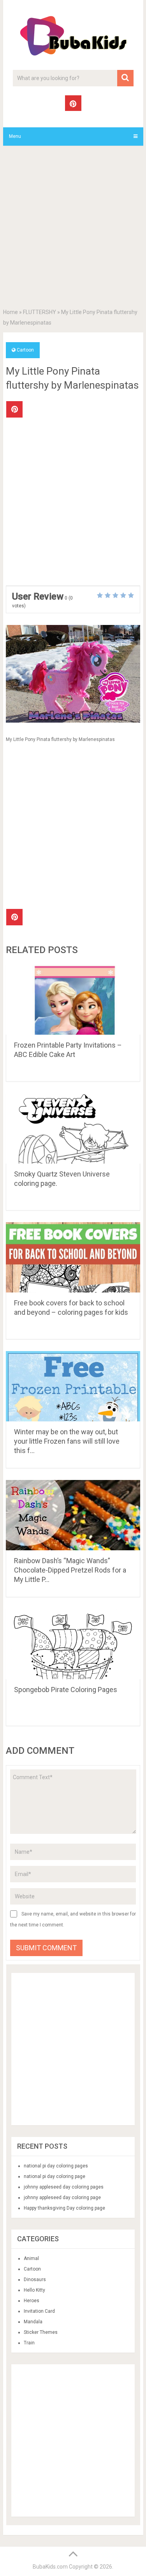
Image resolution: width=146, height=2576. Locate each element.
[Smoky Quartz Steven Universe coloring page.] (73, 1128)
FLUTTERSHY (40, 312)
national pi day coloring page (55, 2176)
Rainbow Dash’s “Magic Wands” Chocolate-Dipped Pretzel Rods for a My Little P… (70, 1570)
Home (11, 312)
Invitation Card (39, 2311)
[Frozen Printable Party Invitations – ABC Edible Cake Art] (73, 1000)
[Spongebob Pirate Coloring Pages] (73, 1644)
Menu (15, 136)
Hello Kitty (34, 2290)
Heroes (32, 2301)
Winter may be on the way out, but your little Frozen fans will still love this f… (67, 1441)
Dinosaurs (35, 2280)
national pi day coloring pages (56, 2166)
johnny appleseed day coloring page (62, 2198)
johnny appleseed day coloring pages (64, 2187)
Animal (31, 2258)
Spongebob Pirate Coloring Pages (66, 1690)
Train (29, 2343)
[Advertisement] (73, 229)
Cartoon (25, 350)
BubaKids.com (50, 2567)
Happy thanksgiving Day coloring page (64, 2208)
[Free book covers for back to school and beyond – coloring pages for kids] (73, 1257)
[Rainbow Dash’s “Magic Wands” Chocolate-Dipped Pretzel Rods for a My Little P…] (73, 1515)
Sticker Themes (41, 2332)
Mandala (33, 2322)
